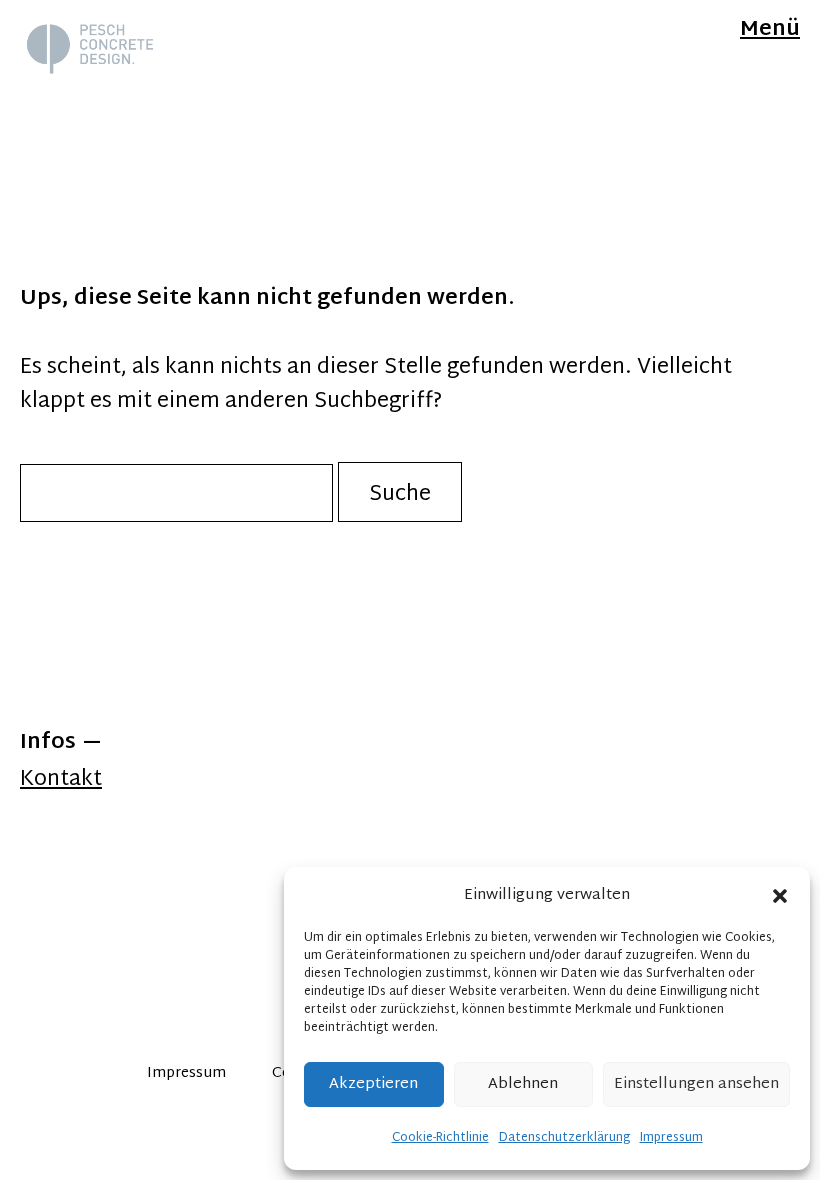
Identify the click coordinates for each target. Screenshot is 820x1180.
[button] (780, 896)
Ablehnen (523, 1084)
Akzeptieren (373, 1084)
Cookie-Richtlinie (440, 1138)
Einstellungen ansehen (696, 1084)
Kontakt (61, 780)
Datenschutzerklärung (564, 1138)
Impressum (671, 1138)
